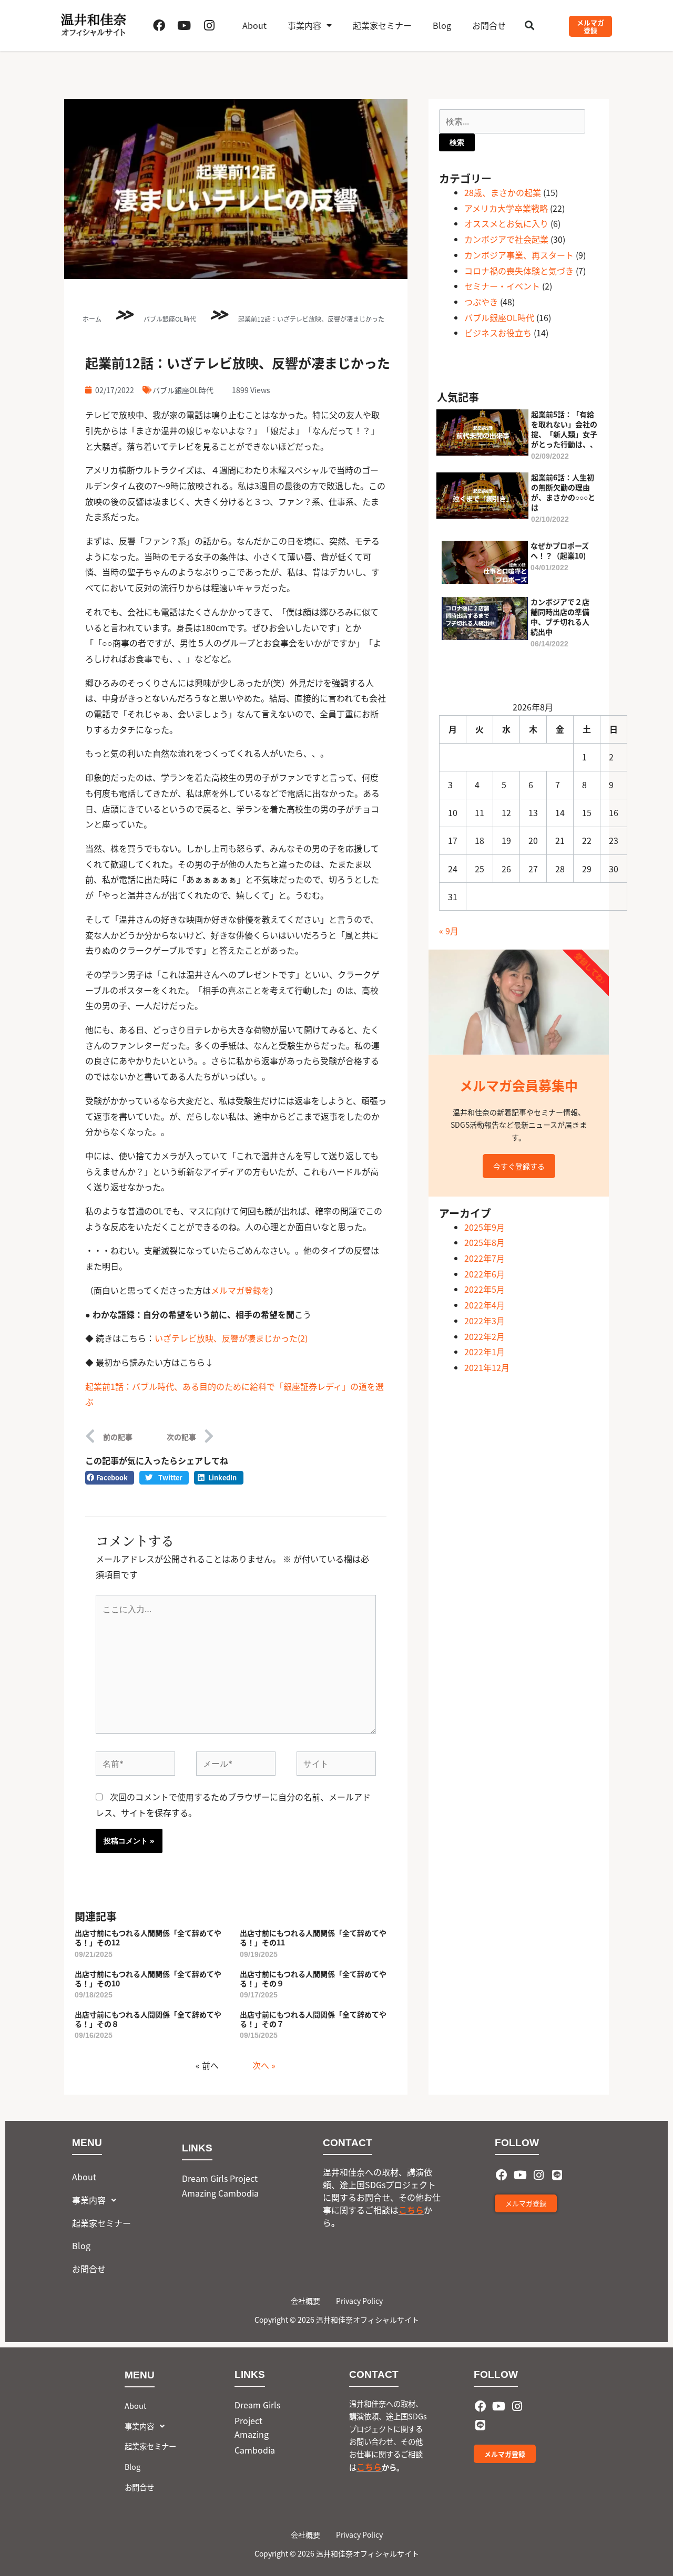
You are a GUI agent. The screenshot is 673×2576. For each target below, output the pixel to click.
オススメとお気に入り (506, 223)
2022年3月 (485, 1321)
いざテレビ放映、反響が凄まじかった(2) (231, 1338)
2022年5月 (485, 1289)
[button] (529, 25)
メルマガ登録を (240, 1290)
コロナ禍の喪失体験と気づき (519, 271)
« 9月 (449, 931)
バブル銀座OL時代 (170, 319)
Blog (442, 25)
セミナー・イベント (502, 286)
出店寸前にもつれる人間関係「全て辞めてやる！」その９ (313, 1979)
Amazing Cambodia (220, 2193)
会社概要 (305, 2301)
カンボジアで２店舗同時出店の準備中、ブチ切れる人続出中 (560, 617)
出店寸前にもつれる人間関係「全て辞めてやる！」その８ (148, 2019)
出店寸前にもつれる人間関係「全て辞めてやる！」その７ (313, 2019)
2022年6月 (485, 1274)
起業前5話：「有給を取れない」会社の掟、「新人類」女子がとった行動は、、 (564, 429)
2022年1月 (485, 1352)
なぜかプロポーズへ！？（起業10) (560, 550)
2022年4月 (485, 1305)
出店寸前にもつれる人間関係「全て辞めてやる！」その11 (313, 1938)
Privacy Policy (359, 2301)
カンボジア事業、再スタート (519, 255)
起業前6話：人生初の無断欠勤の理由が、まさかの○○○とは (563, 492)
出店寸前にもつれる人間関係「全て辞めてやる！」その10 (148, 1979)
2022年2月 (485, 1336)
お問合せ (489, 25)
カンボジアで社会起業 (506, 239)
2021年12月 (487, 1367)
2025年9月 (485, 1227)
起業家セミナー (382, 25)
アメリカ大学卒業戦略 (506, 208)
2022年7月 (485, 1258)
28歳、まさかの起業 (503, 192)
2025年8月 (485, 1242)
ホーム (92, 319)
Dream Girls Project (220, 2178)
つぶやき (481, 302)
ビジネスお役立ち (498, 333)
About (254, 25)
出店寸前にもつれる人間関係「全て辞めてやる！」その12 (148, 1938)
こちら (411, 2210)
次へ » (264, 2065)
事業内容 (304, 25)
